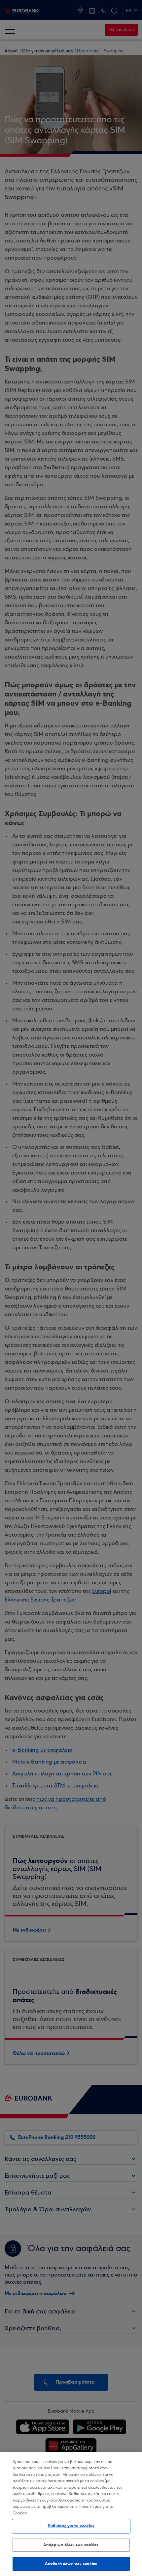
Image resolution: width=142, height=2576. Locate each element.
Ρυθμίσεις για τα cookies (71, 2526)
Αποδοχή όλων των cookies (71, 2563)
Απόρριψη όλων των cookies (71, 2545)
